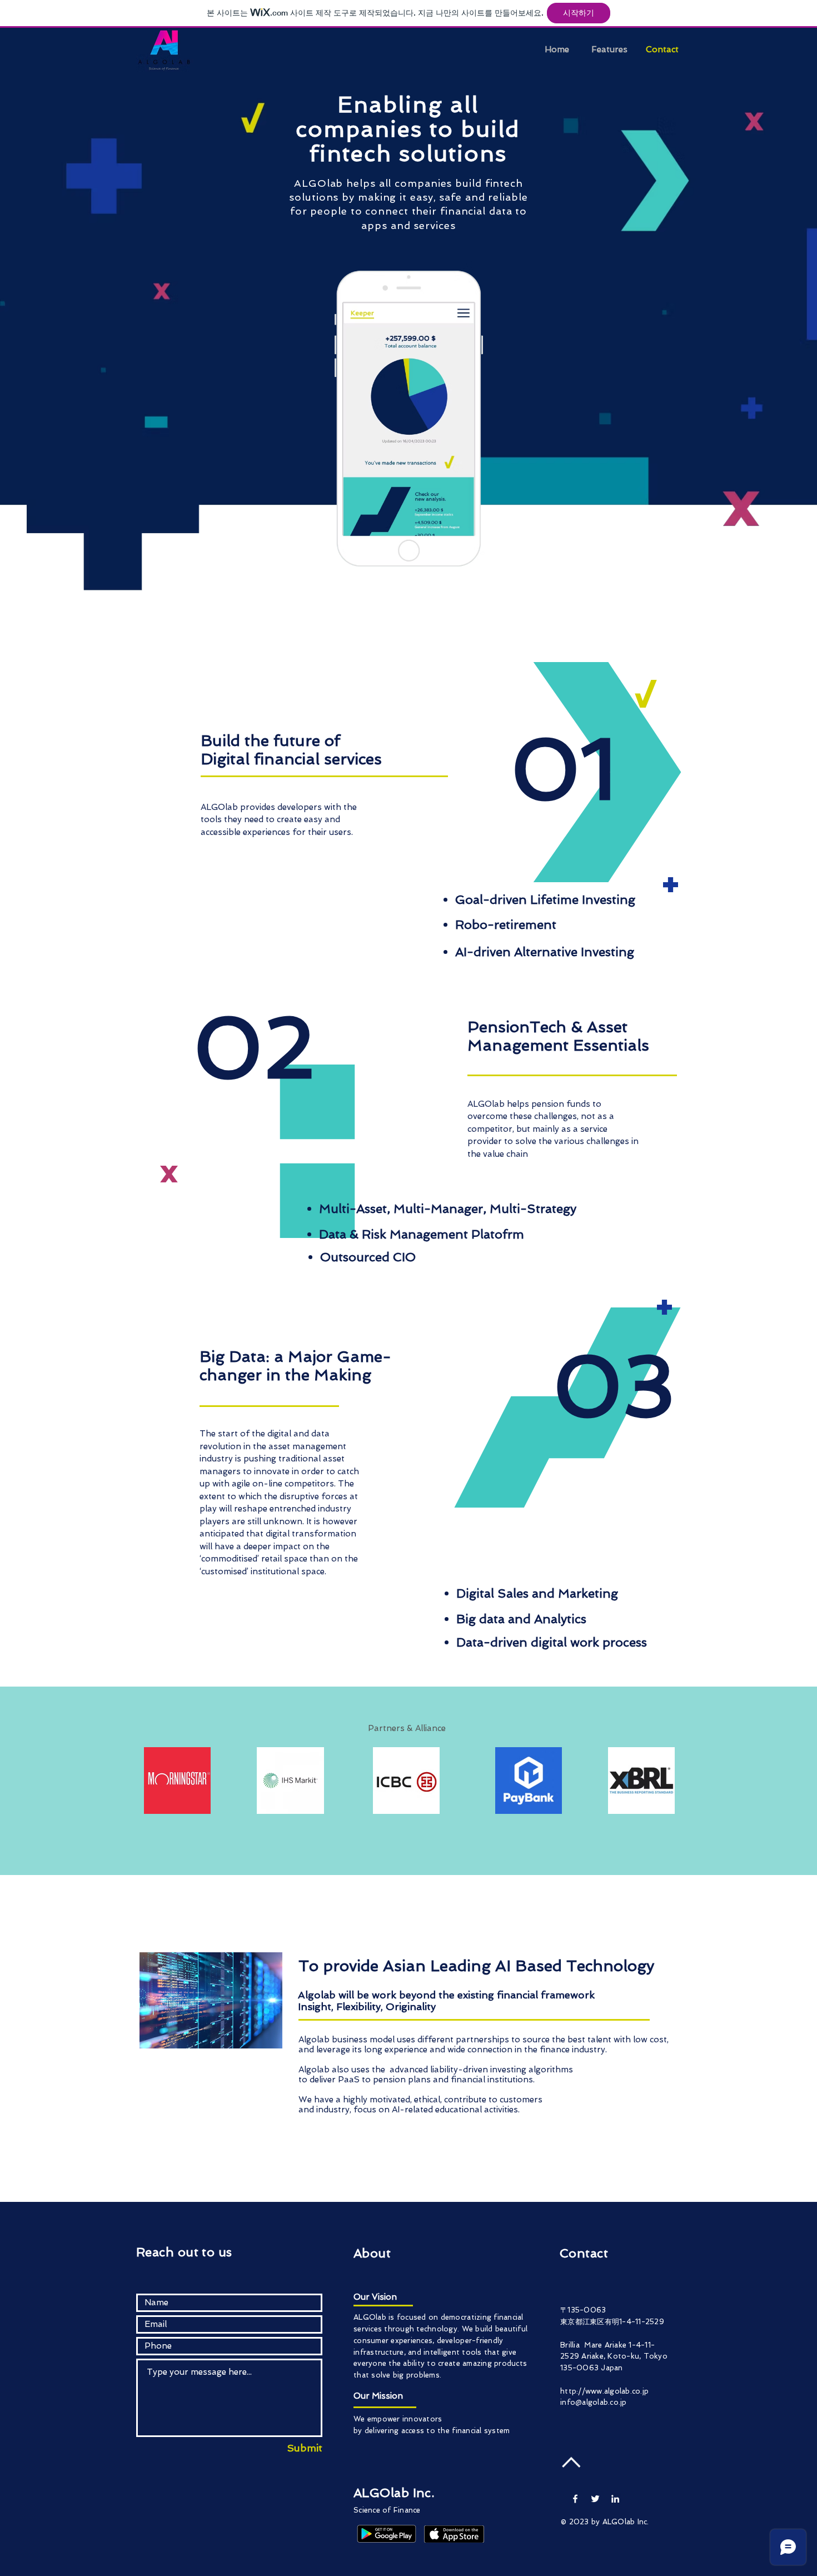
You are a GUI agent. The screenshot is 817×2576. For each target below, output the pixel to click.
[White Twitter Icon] (595, 2499)
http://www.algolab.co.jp (604, 2391)
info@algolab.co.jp (594, 2402)
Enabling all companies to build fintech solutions (408, 129)
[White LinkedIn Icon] (615, 2499)
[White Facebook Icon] (575, 2499)
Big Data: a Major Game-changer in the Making (295, 1366)
